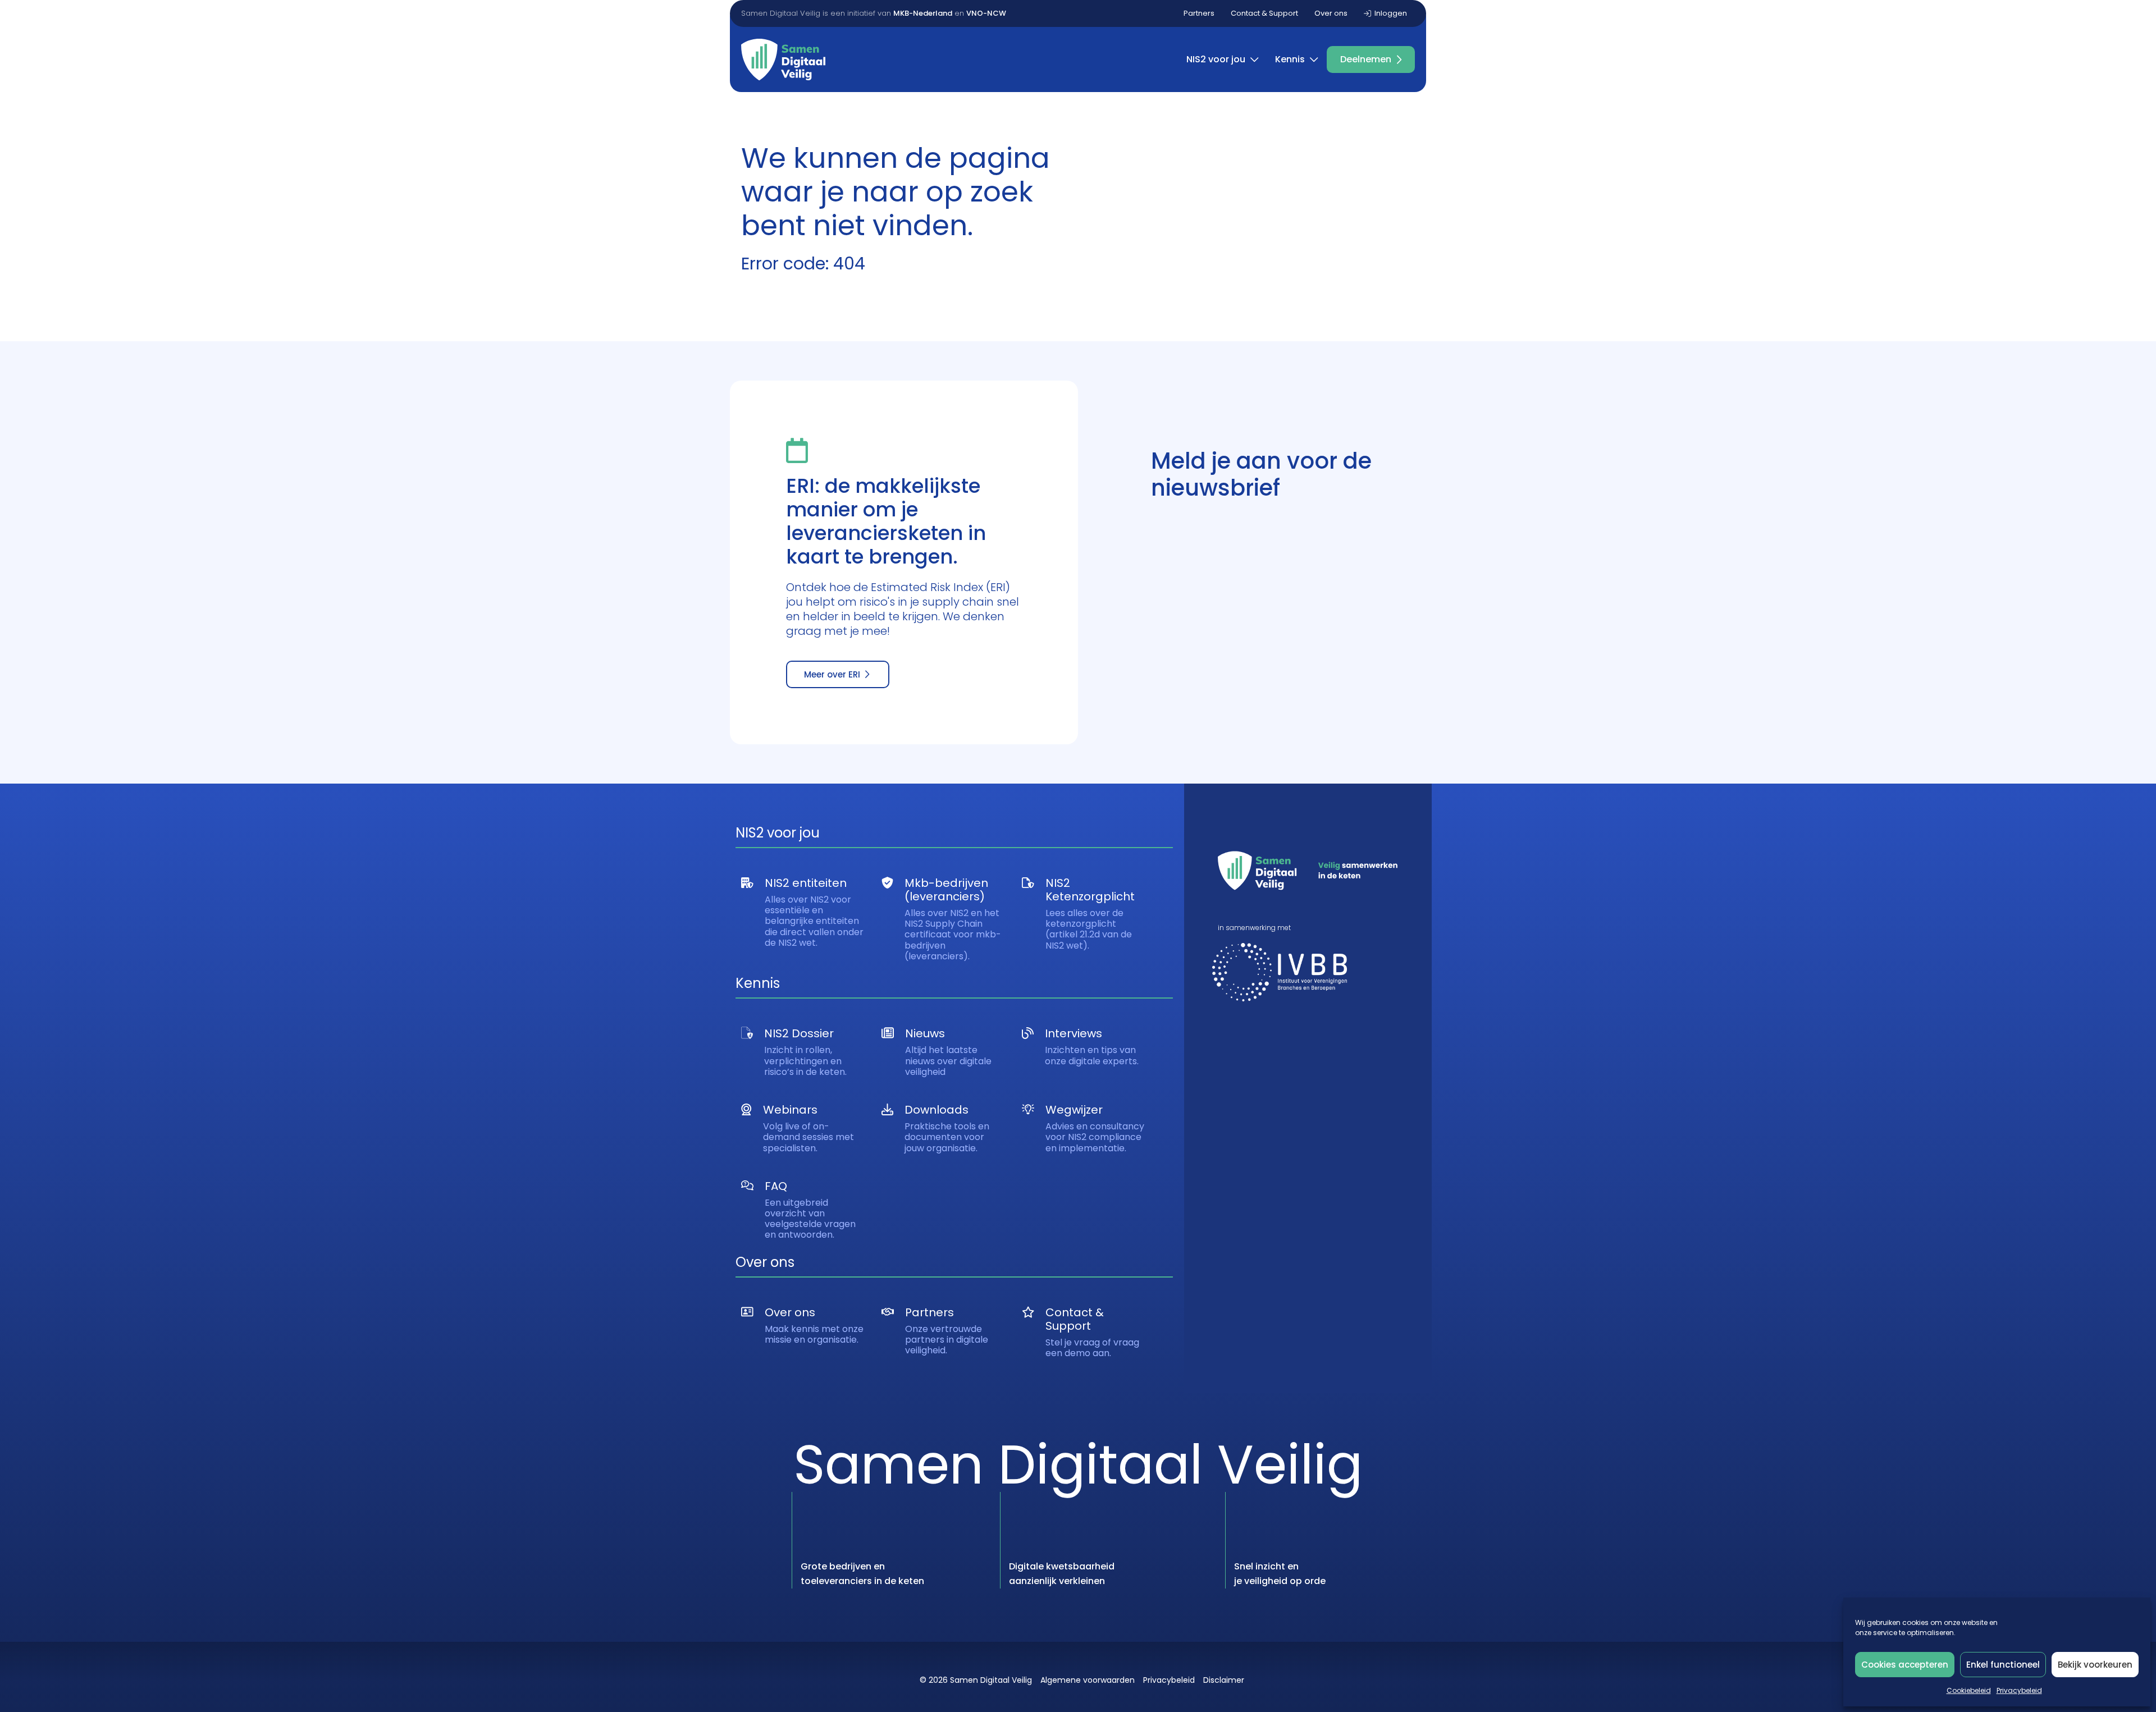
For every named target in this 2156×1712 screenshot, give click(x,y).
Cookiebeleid (1969, 1690)
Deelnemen (1366, 59)
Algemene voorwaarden (1088, 1680)
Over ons (1331, 13)
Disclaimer (1224, 1680)
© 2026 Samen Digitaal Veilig (976, 1680)
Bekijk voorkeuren (2095, 1665)
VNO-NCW (986, 13)
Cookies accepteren (1905, 1665)
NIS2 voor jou (1216, 59)
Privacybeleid (2019, 1690)
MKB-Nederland (923, 13)
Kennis (1290, 59)
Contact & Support (1264, 13)
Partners (1199, 13)
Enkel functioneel (2003, 1665)
